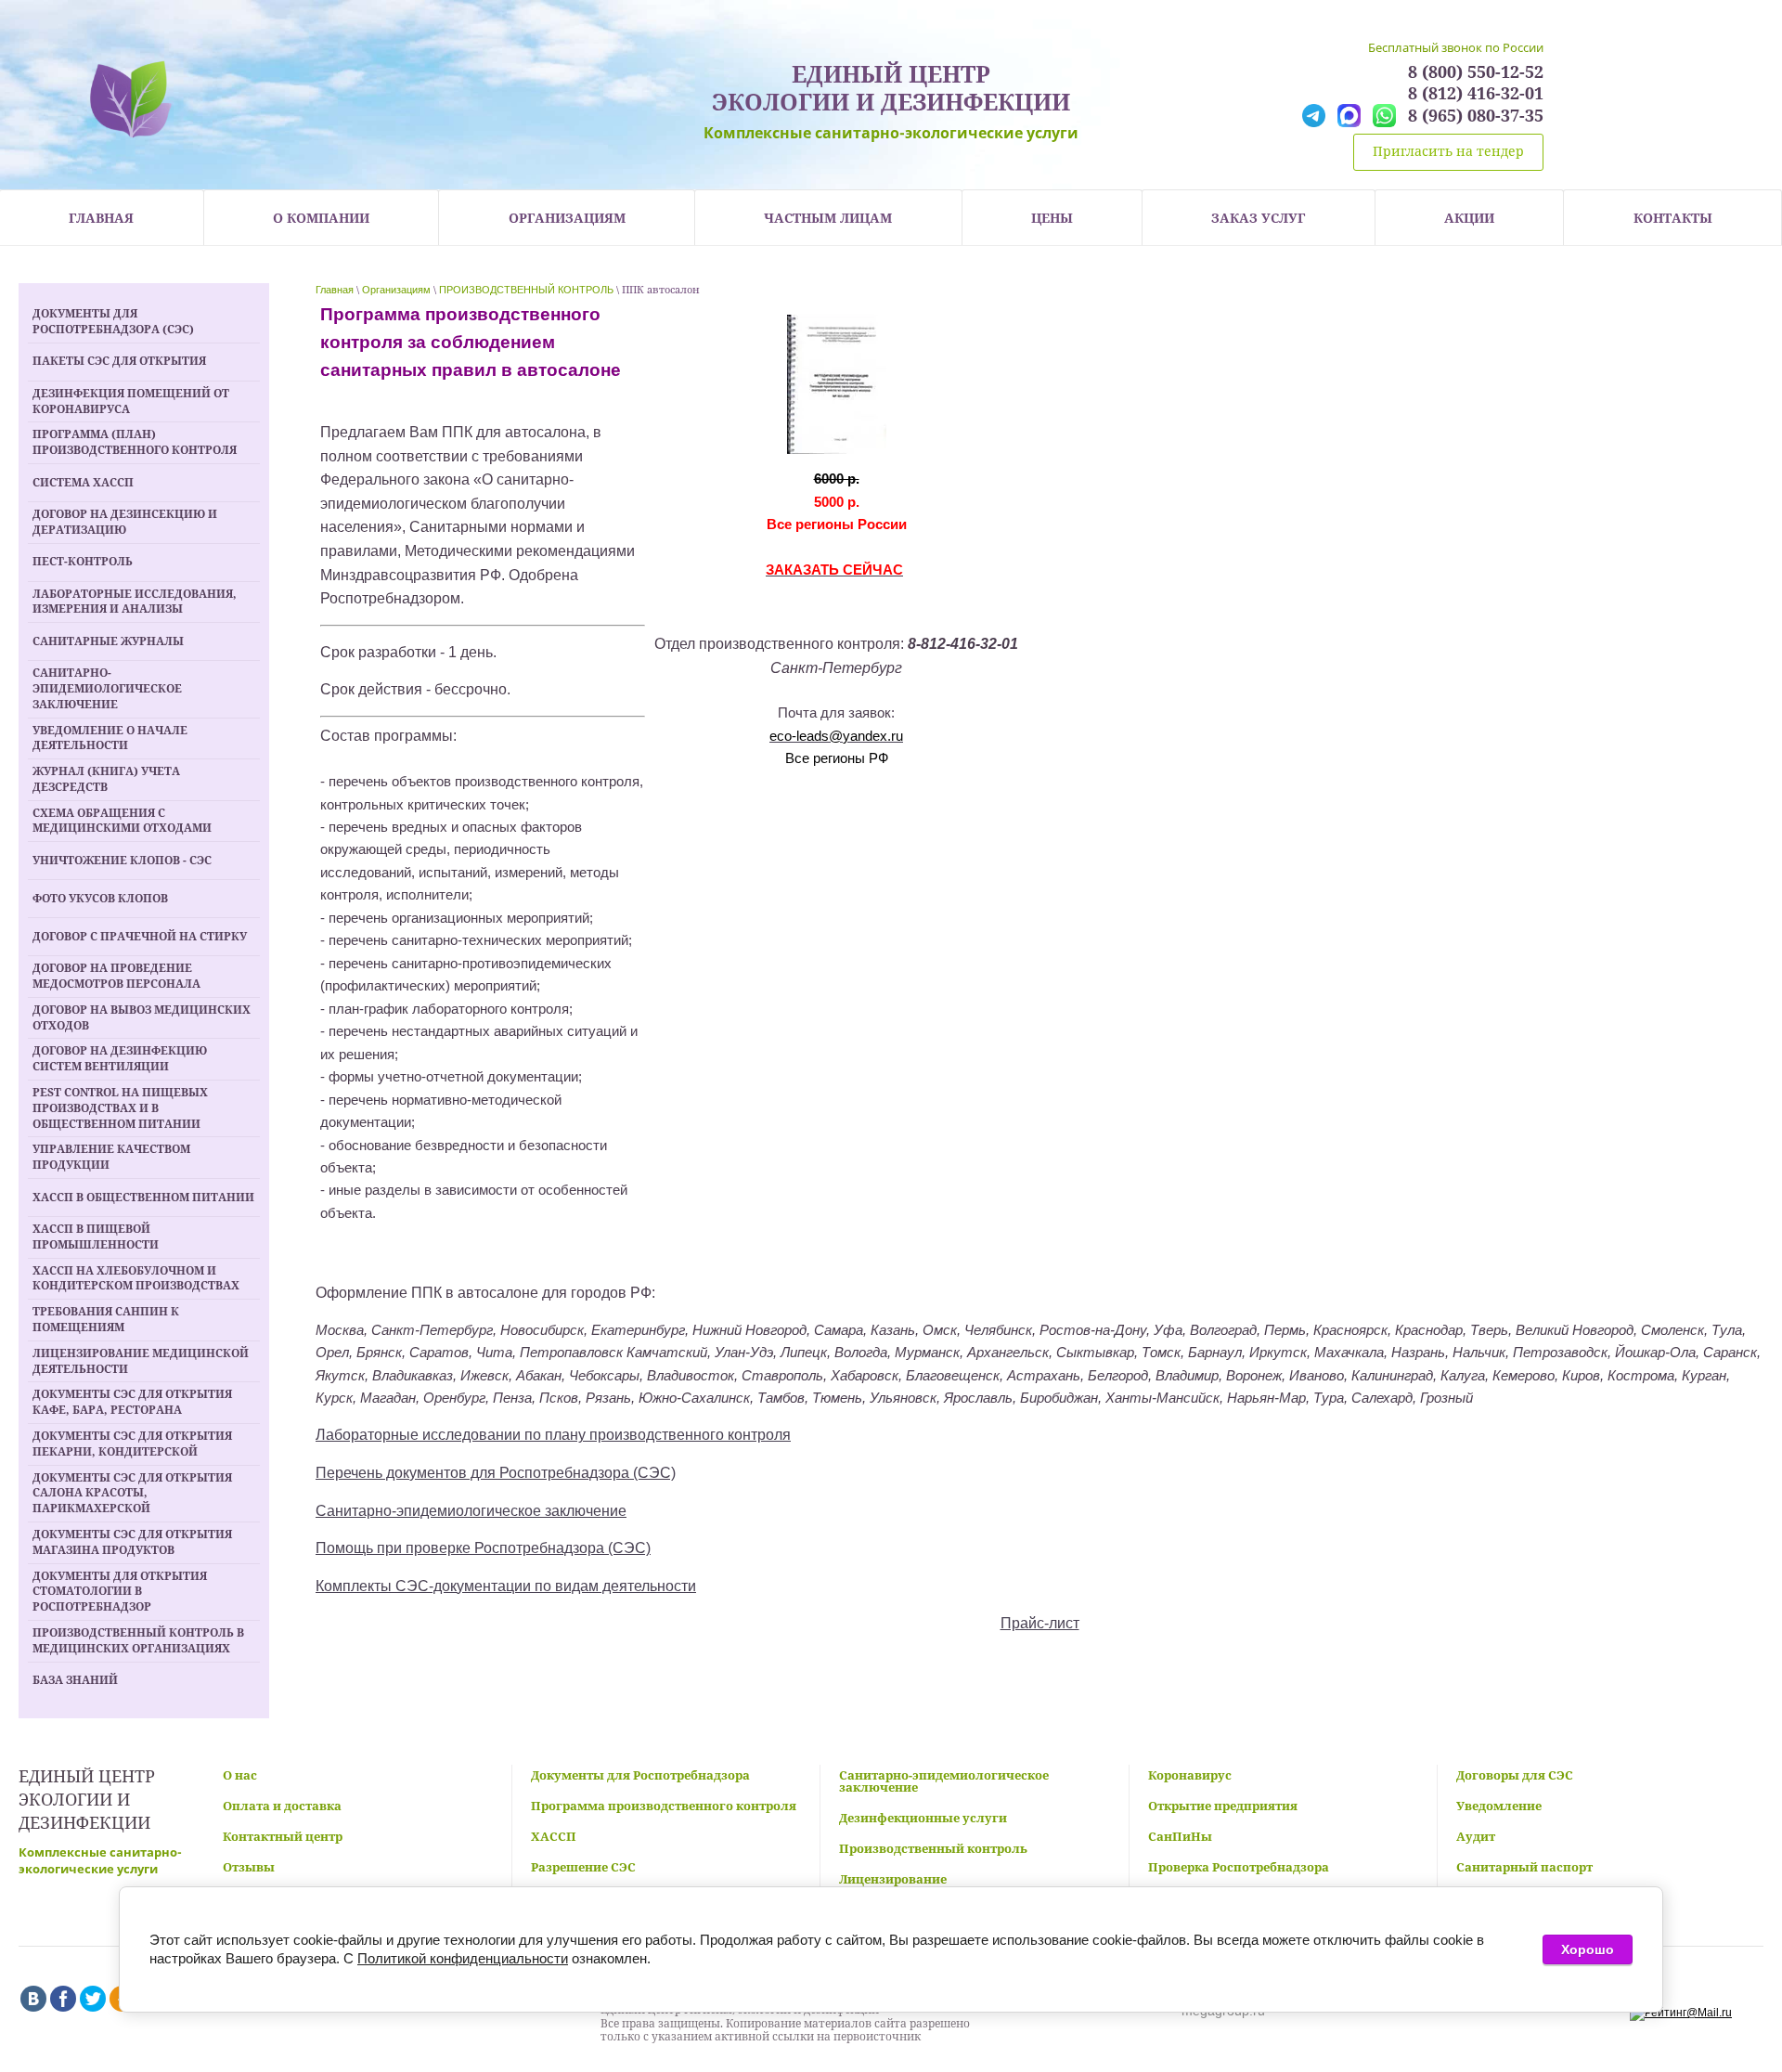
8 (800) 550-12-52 (1476, 72)
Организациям (396, 290)
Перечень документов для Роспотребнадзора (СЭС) (496, 1473)
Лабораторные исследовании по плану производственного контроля (553, 1435)
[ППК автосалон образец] (837, 383)
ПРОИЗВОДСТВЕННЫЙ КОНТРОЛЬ (526, 290)
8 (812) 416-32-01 (1476, 93)
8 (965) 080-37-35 (1476, 116)
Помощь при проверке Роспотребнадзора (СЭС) (483, 1548)
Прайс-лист (1040, 1623)
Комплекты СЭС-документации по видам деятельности (506, 1586)
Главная (335, 290)
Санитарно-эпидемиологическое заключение (471, 1511)
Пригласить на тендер (1448, 151)
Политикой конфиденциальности (463, 1958)
